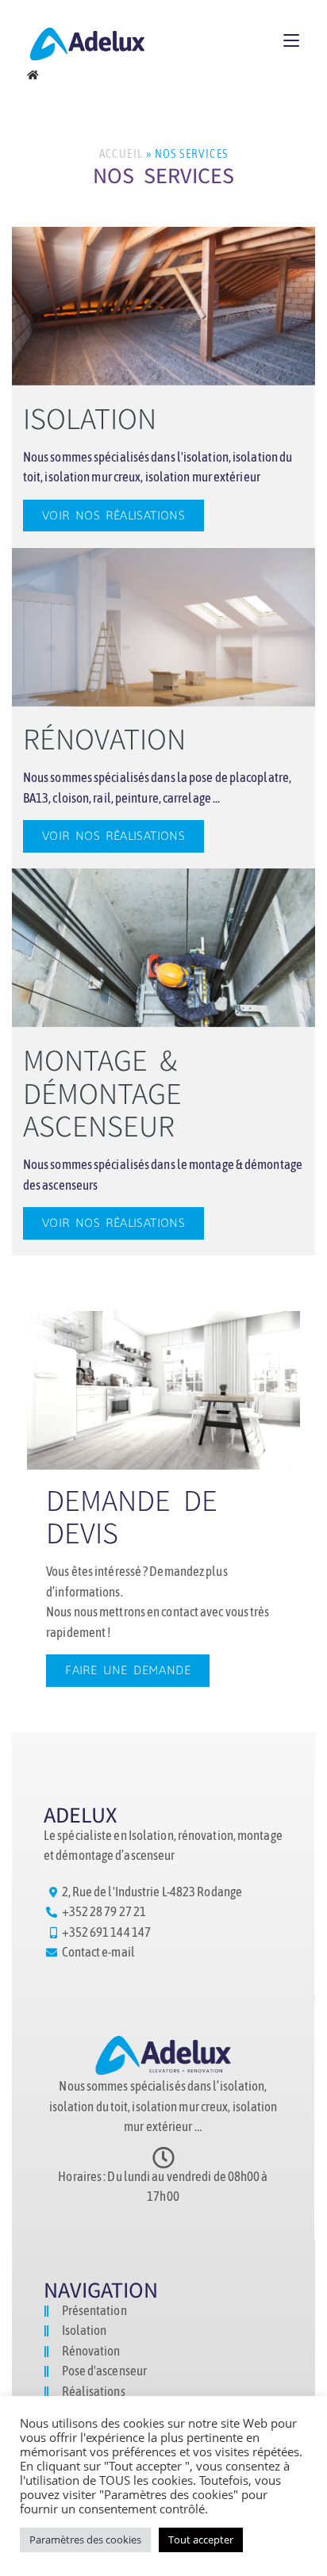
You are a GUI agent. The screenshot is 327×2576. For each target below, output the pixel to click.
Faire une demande (128, 1670)
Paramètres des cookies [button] (85, 2540)
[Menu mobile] (291, 40)
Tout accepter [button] (201, 2540)
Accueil (121, 153)
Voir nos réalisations (113, 515)
